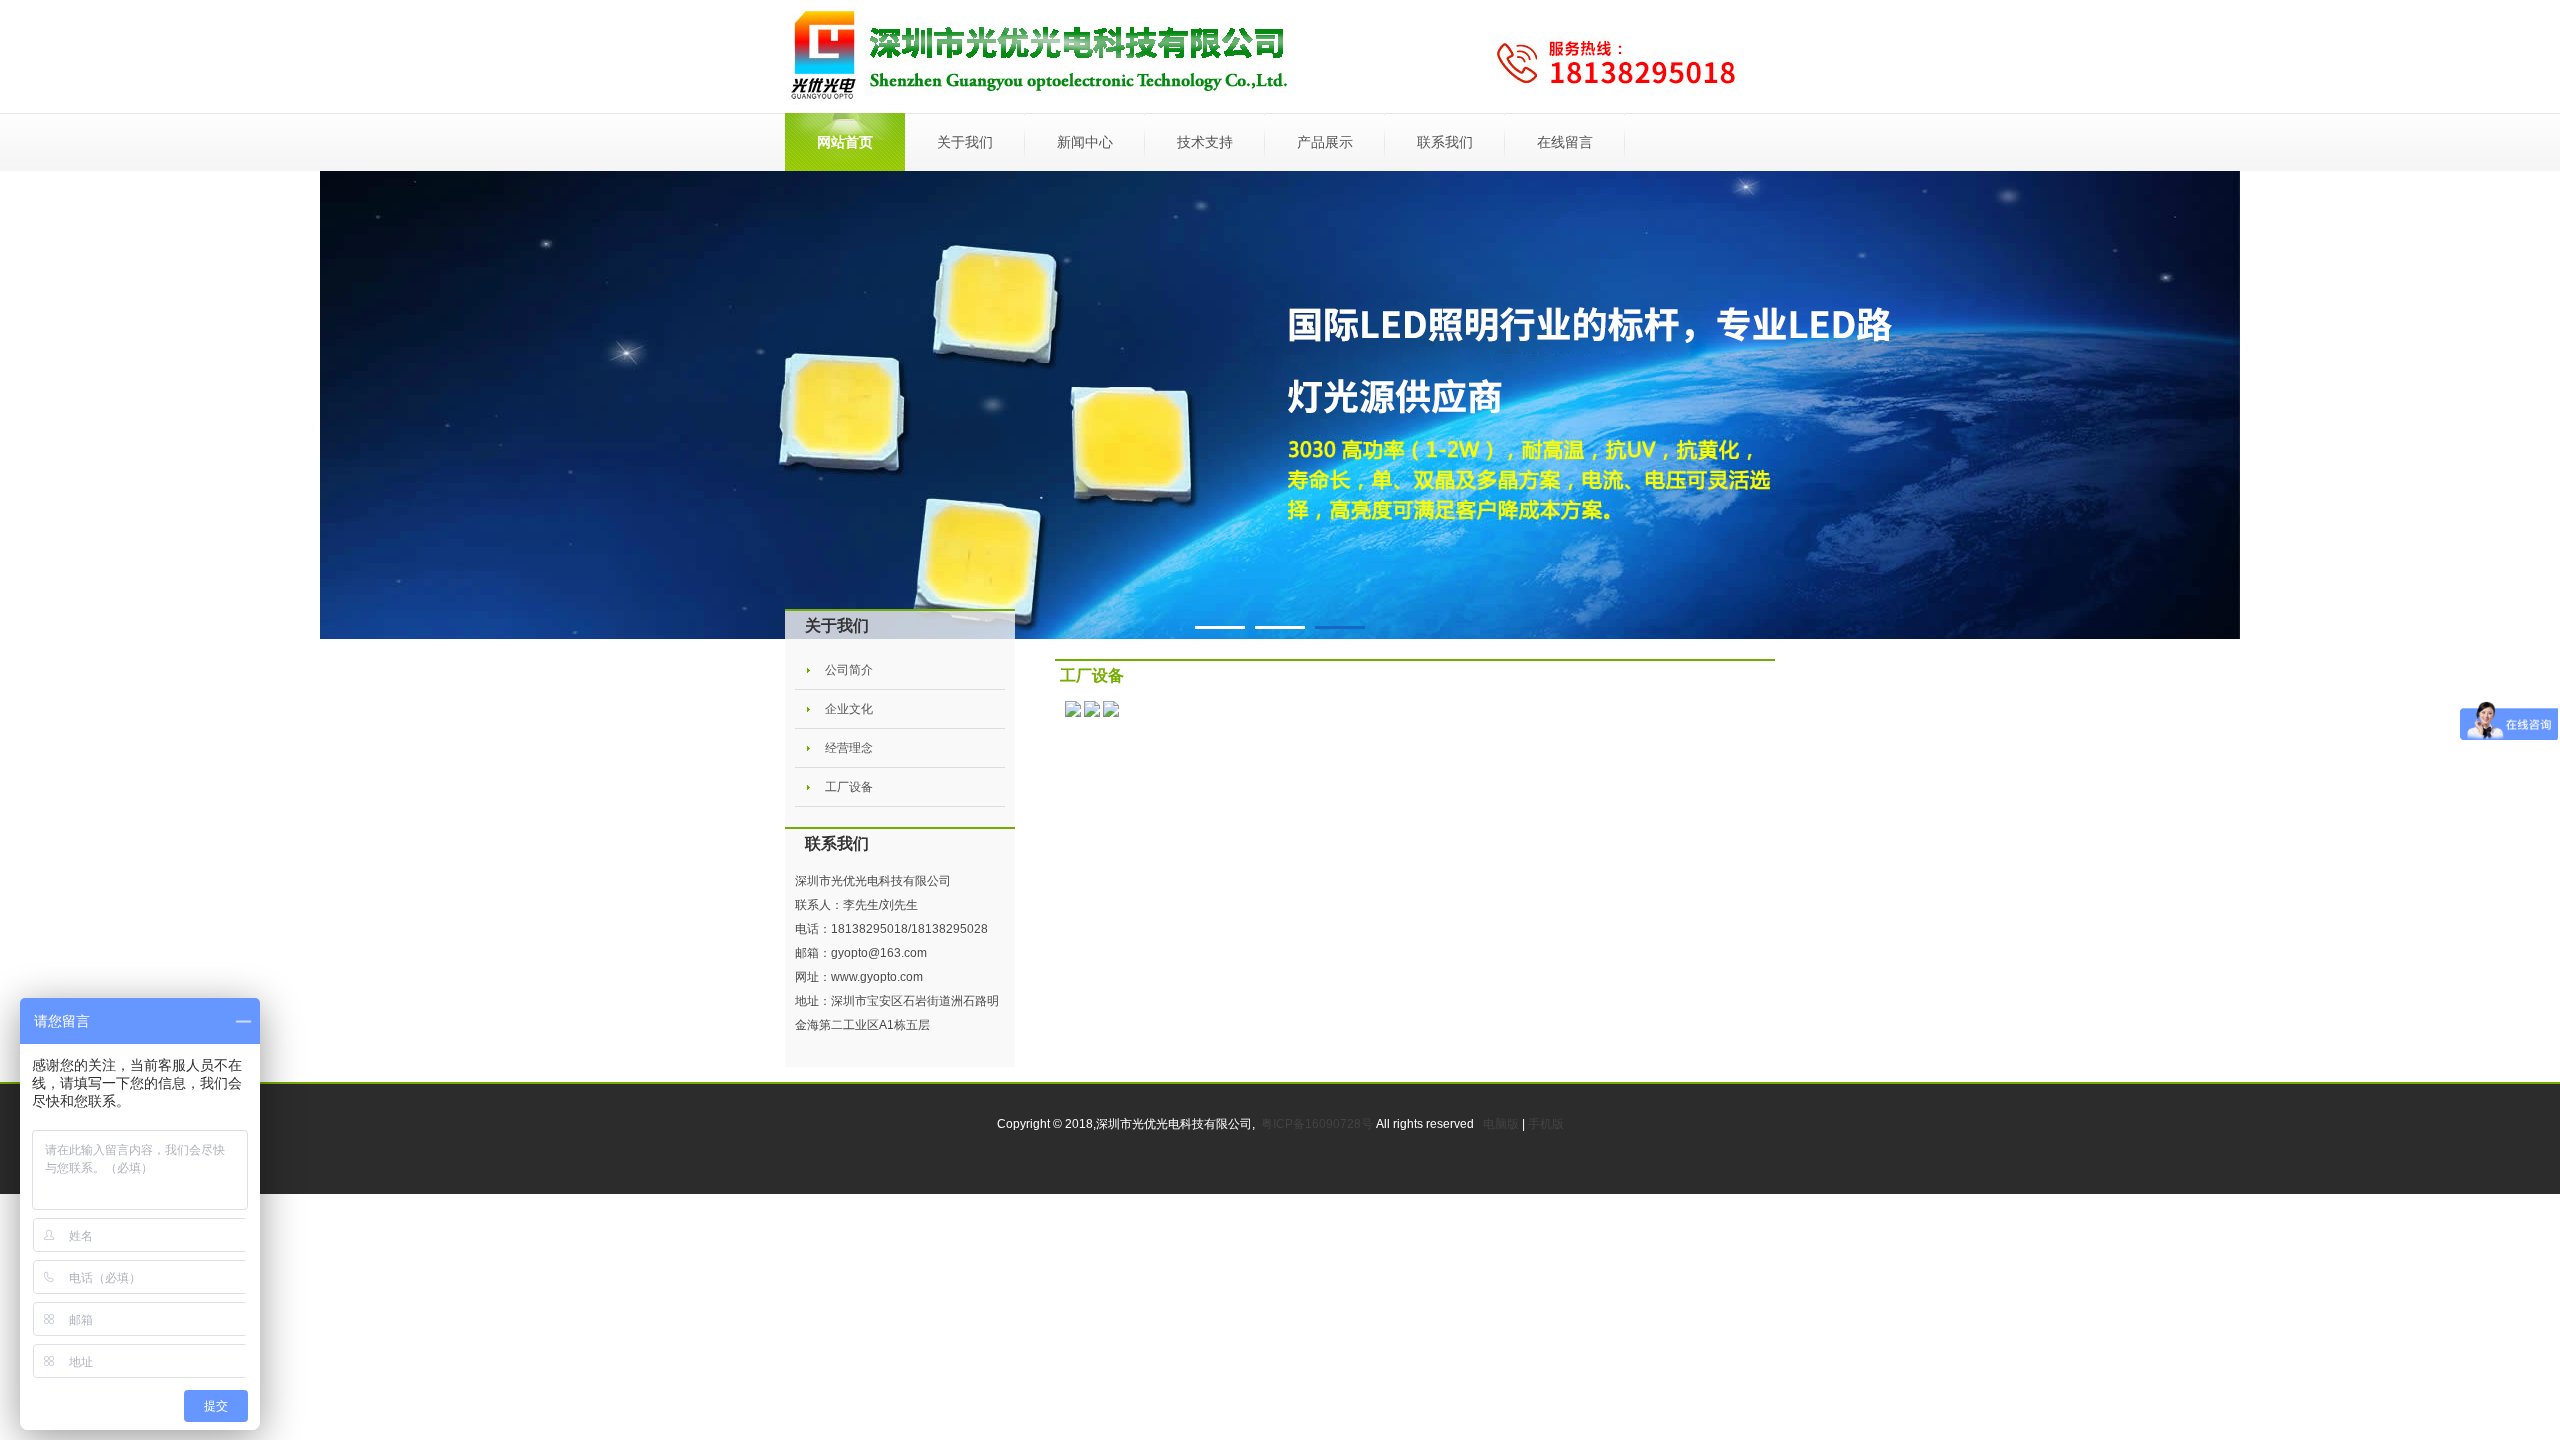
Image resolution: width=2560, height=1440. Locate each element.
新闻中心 (1085, 142)
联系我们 (1445, 142)
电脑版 (1501, 1124)
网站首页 (845, 142)
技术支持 (1205, 142)
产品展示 (1325, 142)
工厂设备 (849, 787)
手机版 (1546, 1124)
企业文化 (849, 709)
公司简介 (849, 670)
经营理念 (849, 748)
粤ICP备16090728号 (1318, 1124)
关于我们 (965, 142)
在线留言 (1565, 142)
